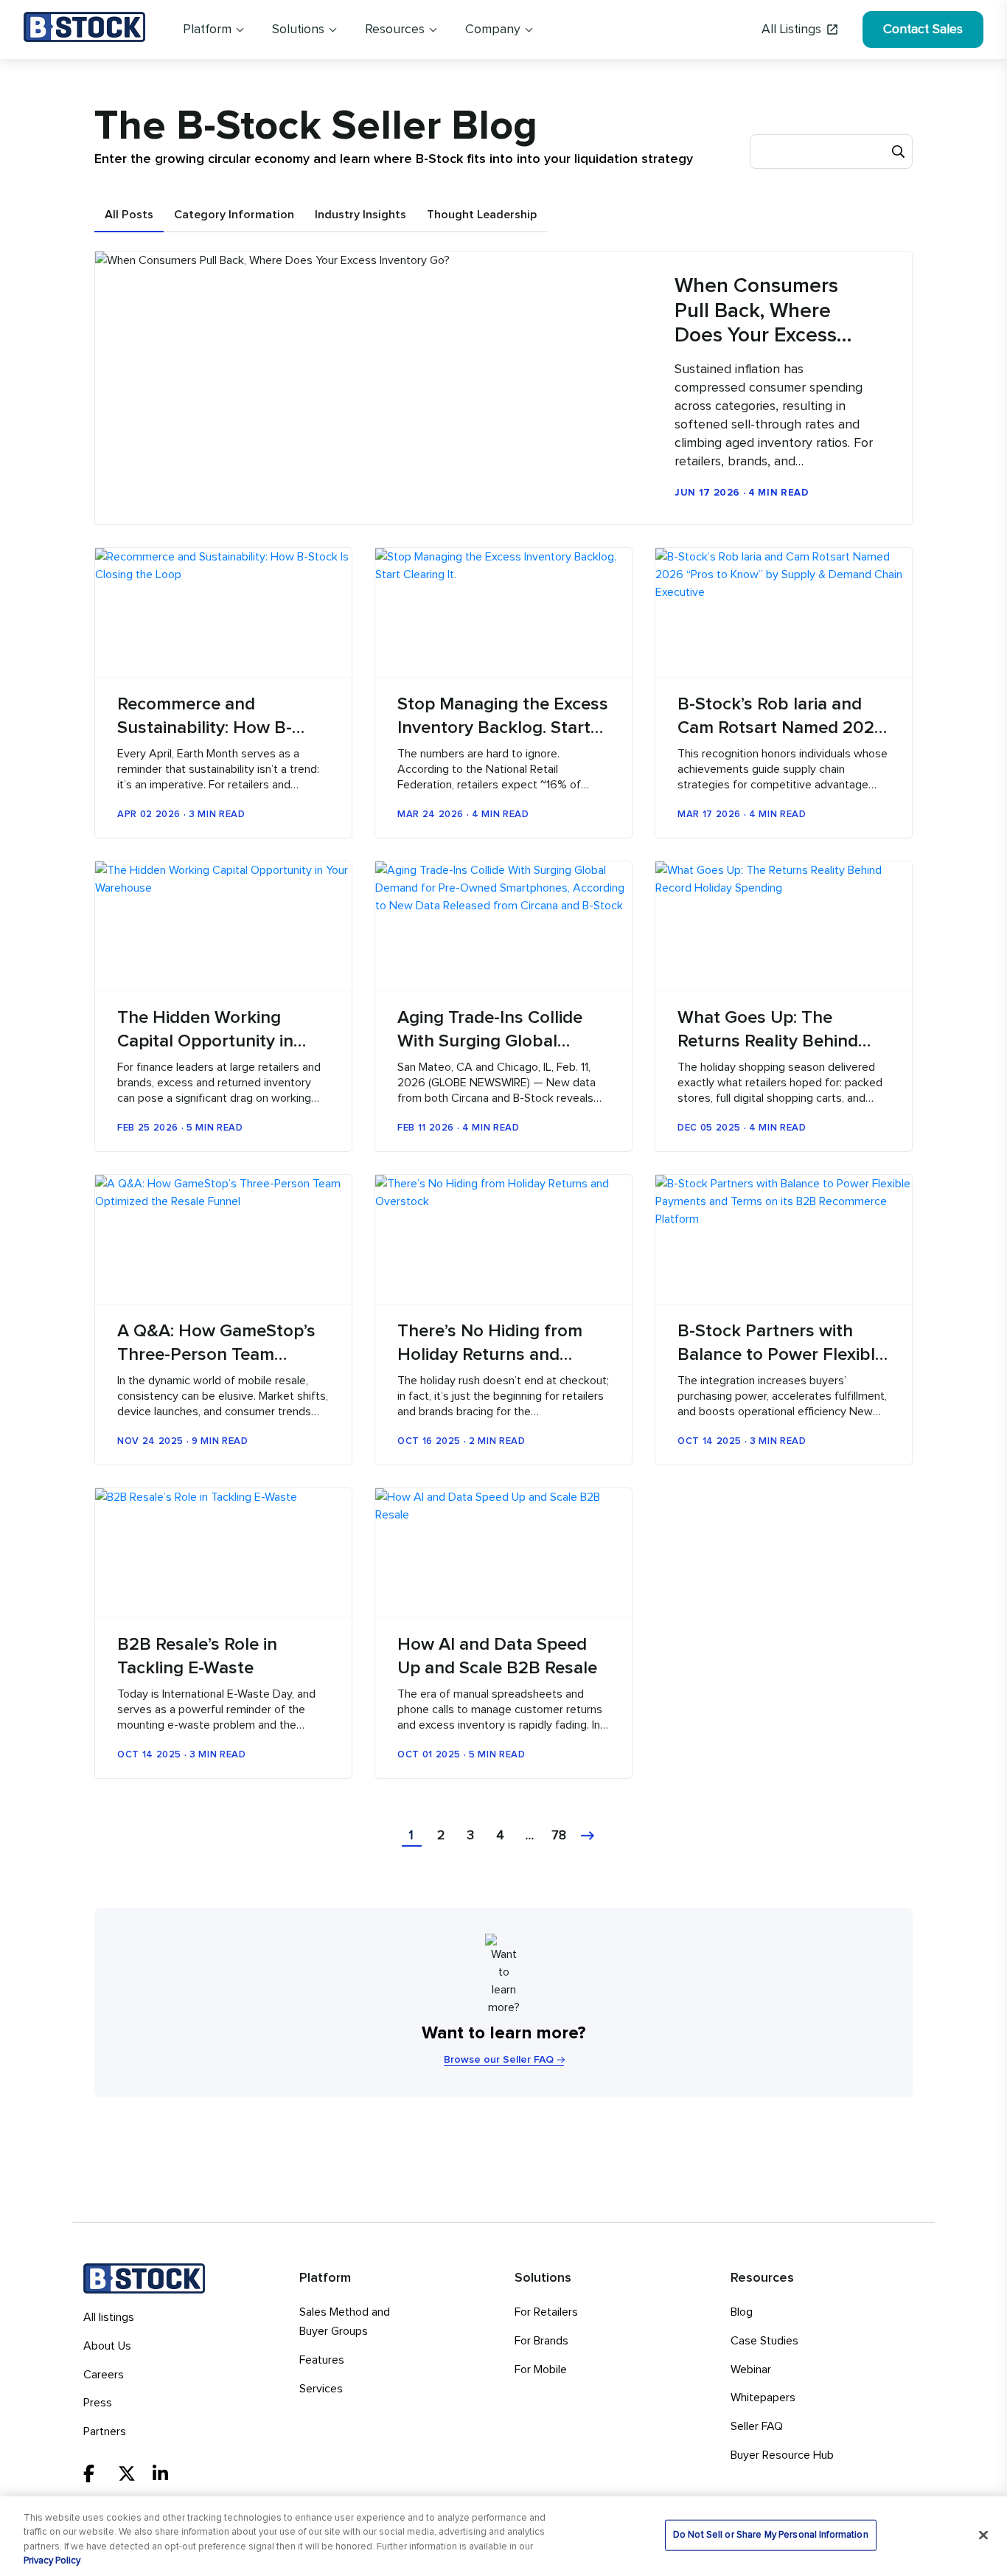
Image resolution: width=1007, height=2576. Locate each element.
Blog (742, 2312)
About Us (107, 2346)
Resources (395, 29)
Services (321, 2389)
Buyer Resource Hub (782, 2455)
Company (493, 29)
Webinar (751, 2370)
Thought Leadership (482, 215)
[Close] (983, 2535)
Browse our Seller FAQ (499, 2060)
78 (559, 1836)
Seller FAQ (757, 2426)
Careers (104, 2375)
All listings (109, 2317)
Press (98, 2403)
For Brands (541, 2341)
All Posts (129, 215)
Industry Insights (360, 215)
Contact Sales (923, 29)
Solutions (298, 29)
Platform (207, 29)
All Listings (791, 29)
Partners (105, 2431)
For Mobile (541, 2370)
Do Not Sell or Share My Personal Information (771, 2535)
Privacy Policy (52, 2561)
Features (322, 2360)
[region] (503, 2536)
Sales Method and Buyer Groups (345, 2322)
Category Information (234, 215)
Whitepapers (763, 2398)
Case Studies (764, 2341)
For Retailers (546, 2312)
